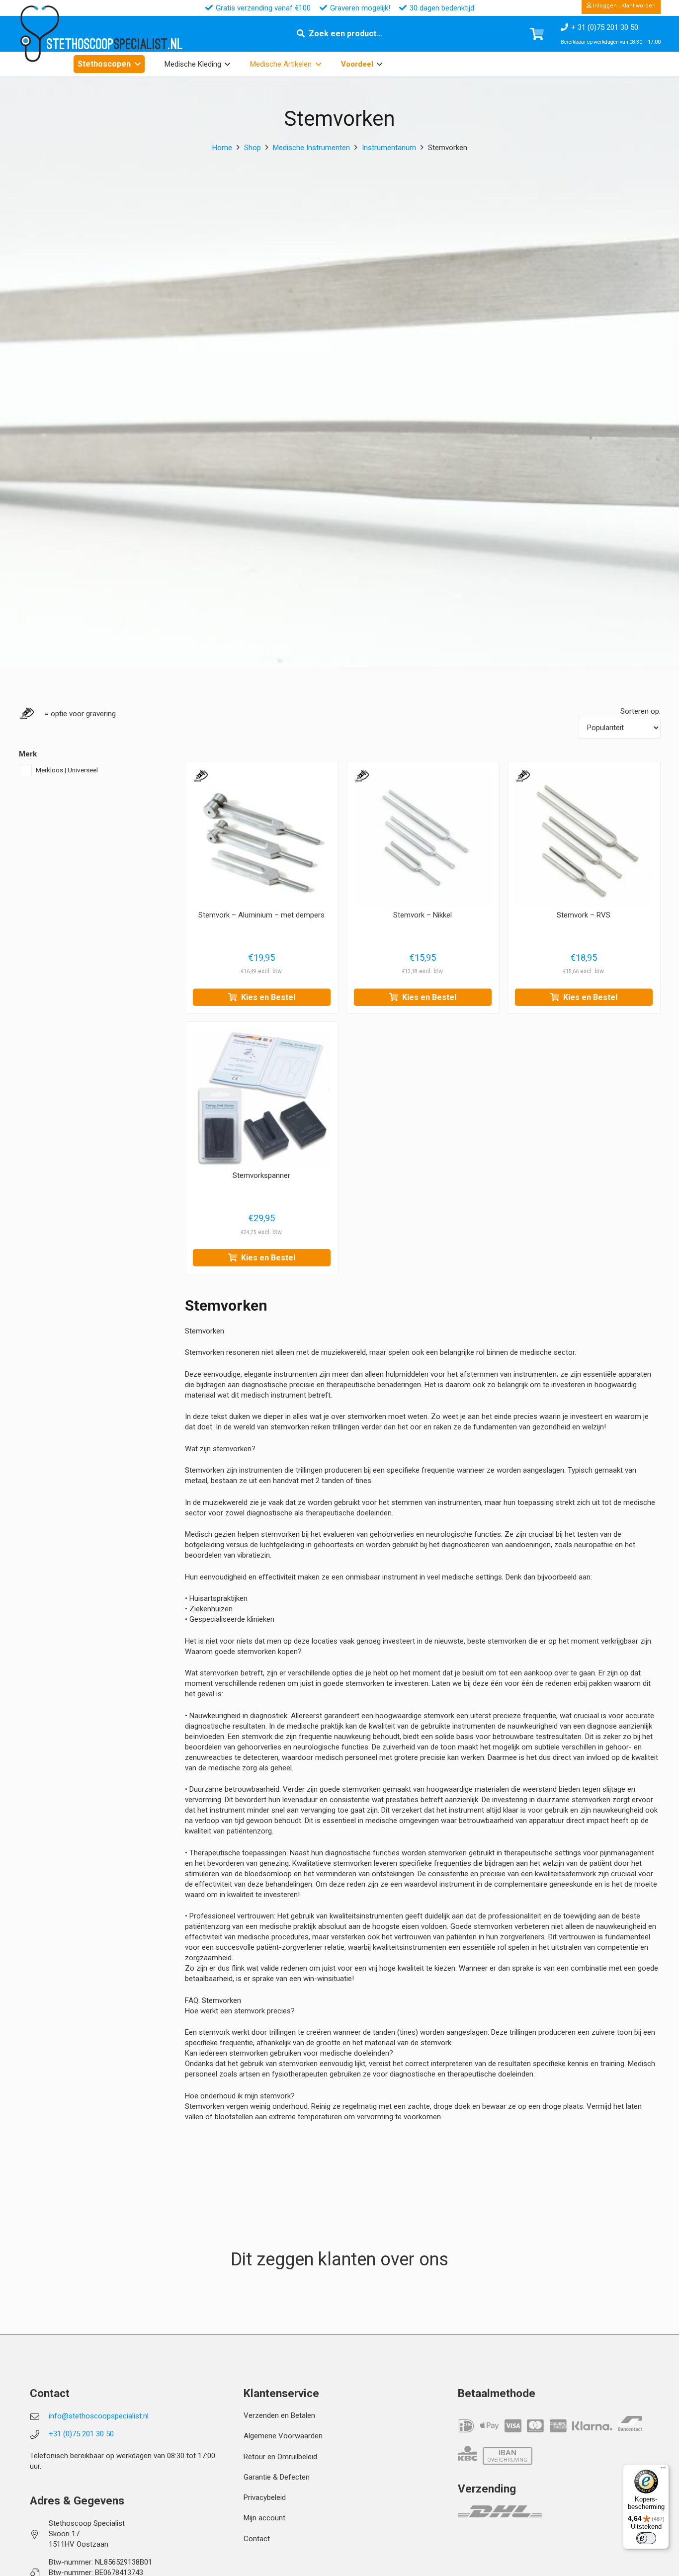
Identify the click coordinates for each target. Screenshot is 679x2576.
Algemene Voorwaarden (283, 2436)
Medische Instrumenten (311, 148)
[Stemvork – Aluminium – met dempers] (262, 838)
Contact (257, 2539)
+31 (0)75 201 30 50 (81, 2434)
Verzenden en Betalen (279, 2415)
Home (222, 148)
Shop (253, 148)
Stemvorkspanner (261, 1176)
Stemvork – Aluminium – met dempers (261, 915)
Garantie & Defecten (277, 2477)
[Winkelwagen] (537, 34)
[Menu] (663, 2470)
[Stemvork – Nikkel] (423, 838)
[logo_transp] (39, 34)
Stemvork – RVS (584, 915)
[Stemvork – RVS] (584, 838)
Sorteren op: (640, 711)
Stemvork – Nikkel (423, 915)
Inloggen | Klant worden (624, 6)
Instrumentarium (389, 148)
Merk (28, 754)
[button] (138, 64)
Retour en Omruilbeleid (280, 2457)
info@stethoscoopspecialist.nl (99, 2416)
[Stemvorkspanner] (262, 1098)
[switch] (646, 2538)
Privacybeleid (265, 2497)
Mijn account (264, 2518)
